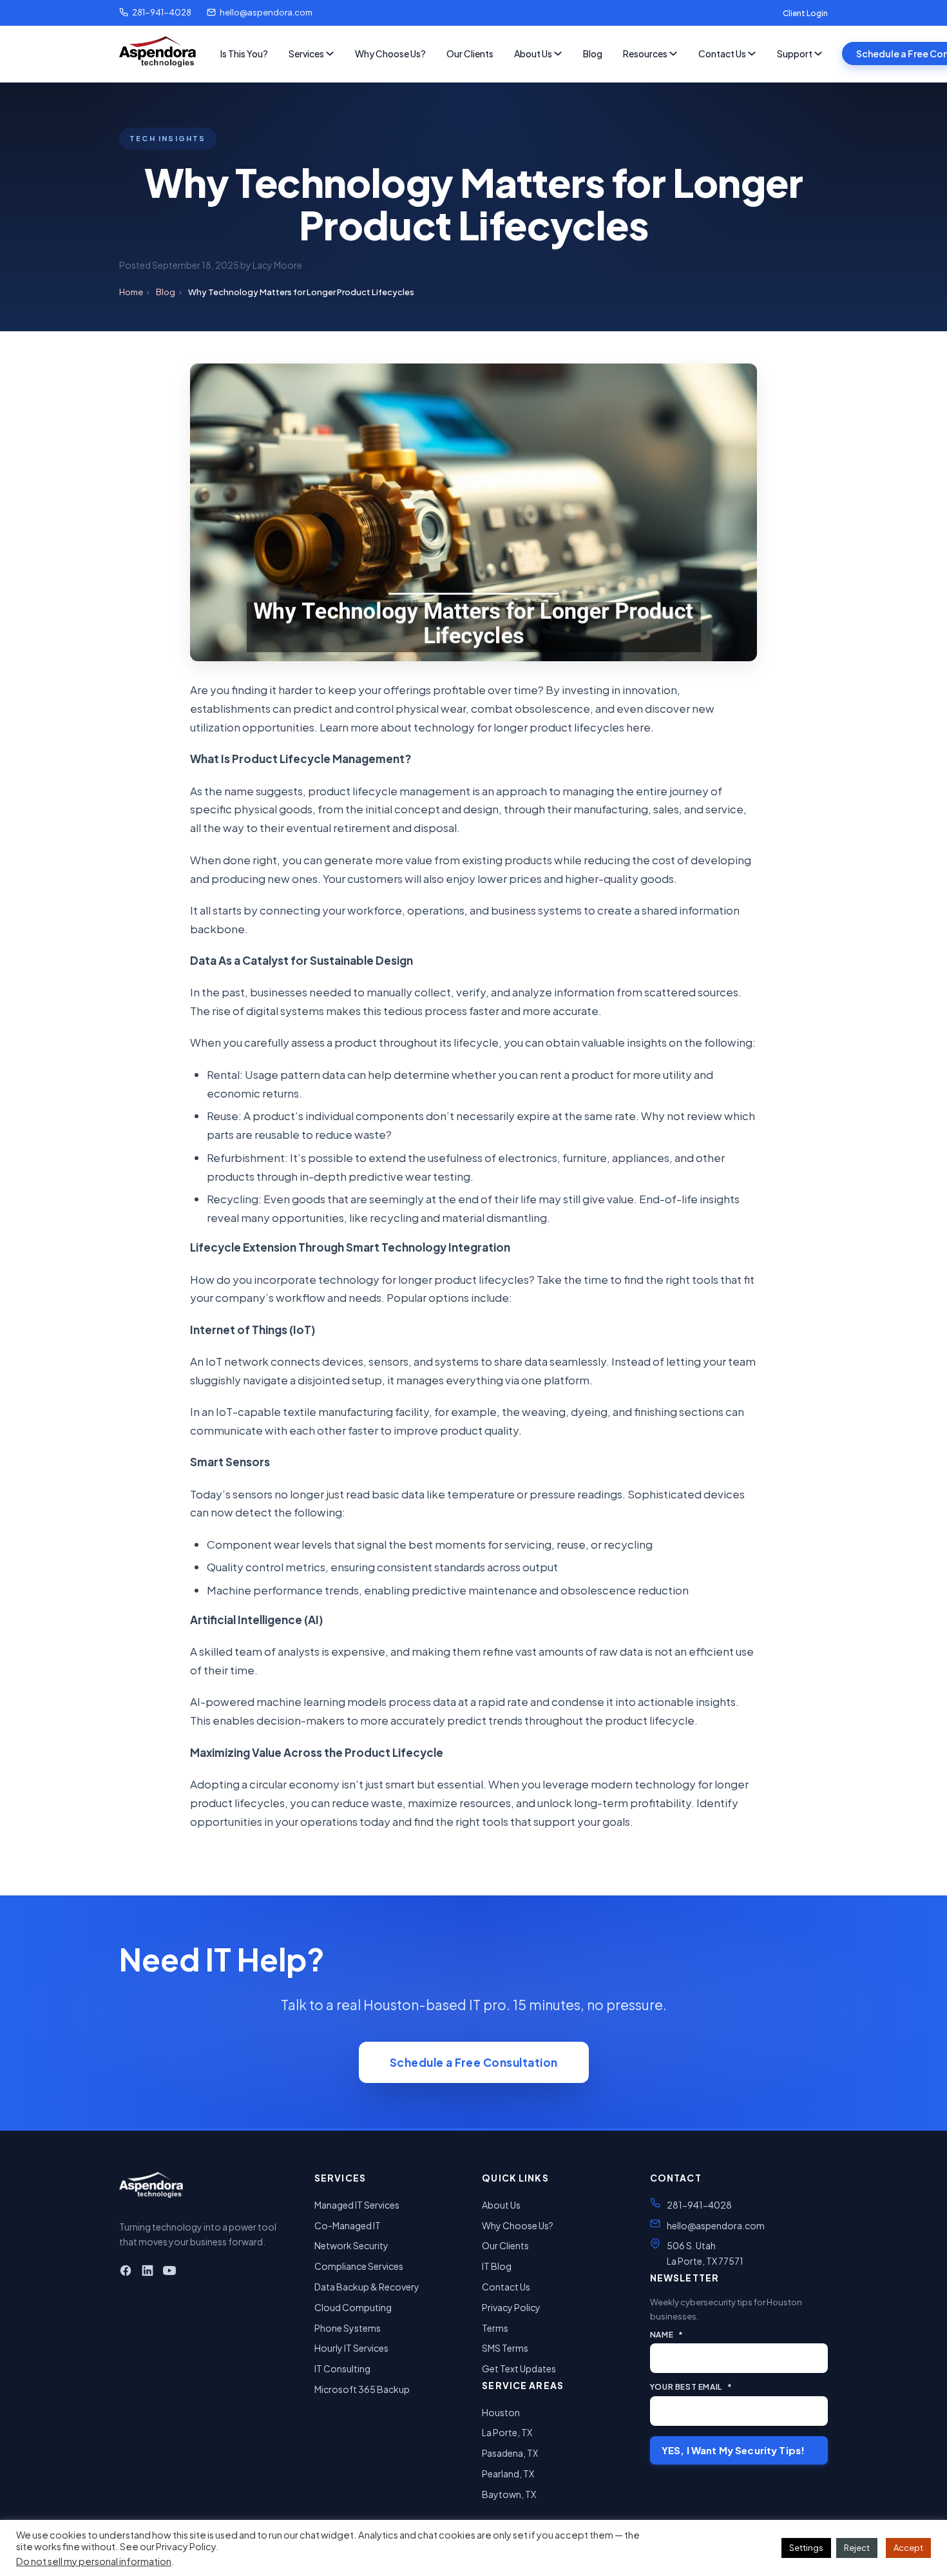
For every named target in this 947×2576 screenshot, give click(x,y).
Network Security (351, 2245)
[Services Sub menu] (330, 53)
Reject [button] (857, 2548)
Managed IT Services (357, 2205)
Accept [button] (908, 2548)
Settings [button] (806, 2548)
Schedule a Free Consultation (474, 2062)
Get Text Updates (519, 2368)
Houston (501, 2412)
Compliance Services (359, 2266)
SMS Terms (505, 2348)
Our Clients (470, 53)
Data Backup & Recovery (367, 2287)
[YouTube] (169, 2273)
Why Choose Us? (390, 53)
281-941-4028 (162, 12)
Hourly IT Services (351, 2348)
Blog (593, 53)
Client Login (805, 13)
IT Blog (497, 2266)
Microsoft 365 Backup (362, 2389)
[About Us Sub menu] (558, 53)
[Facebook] (126, 2273)
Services (306, 53)
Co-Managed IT (348, 2225)
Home (131, 292)
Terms (495, 2328)
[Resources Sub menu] (673, 53)
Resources (645, 53)
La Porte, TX (507, 2432)
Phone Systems (348, 2328)
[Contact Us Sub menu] (752, 53)
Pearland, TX (508, 2474)
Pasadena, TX (510, 2453)
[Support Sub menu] (818, 53)
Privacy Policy (511, 2307)
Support (795, 53)
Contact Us (722, 53)
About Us (533, 53)
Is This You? (244, 53)
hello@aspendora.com (266, 12)
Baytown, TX (509, 2494)
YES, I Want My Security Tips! (733, 2450)
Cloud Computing (353, 2307)
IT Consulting (342, 2368)
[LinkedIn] (148, 2273)
